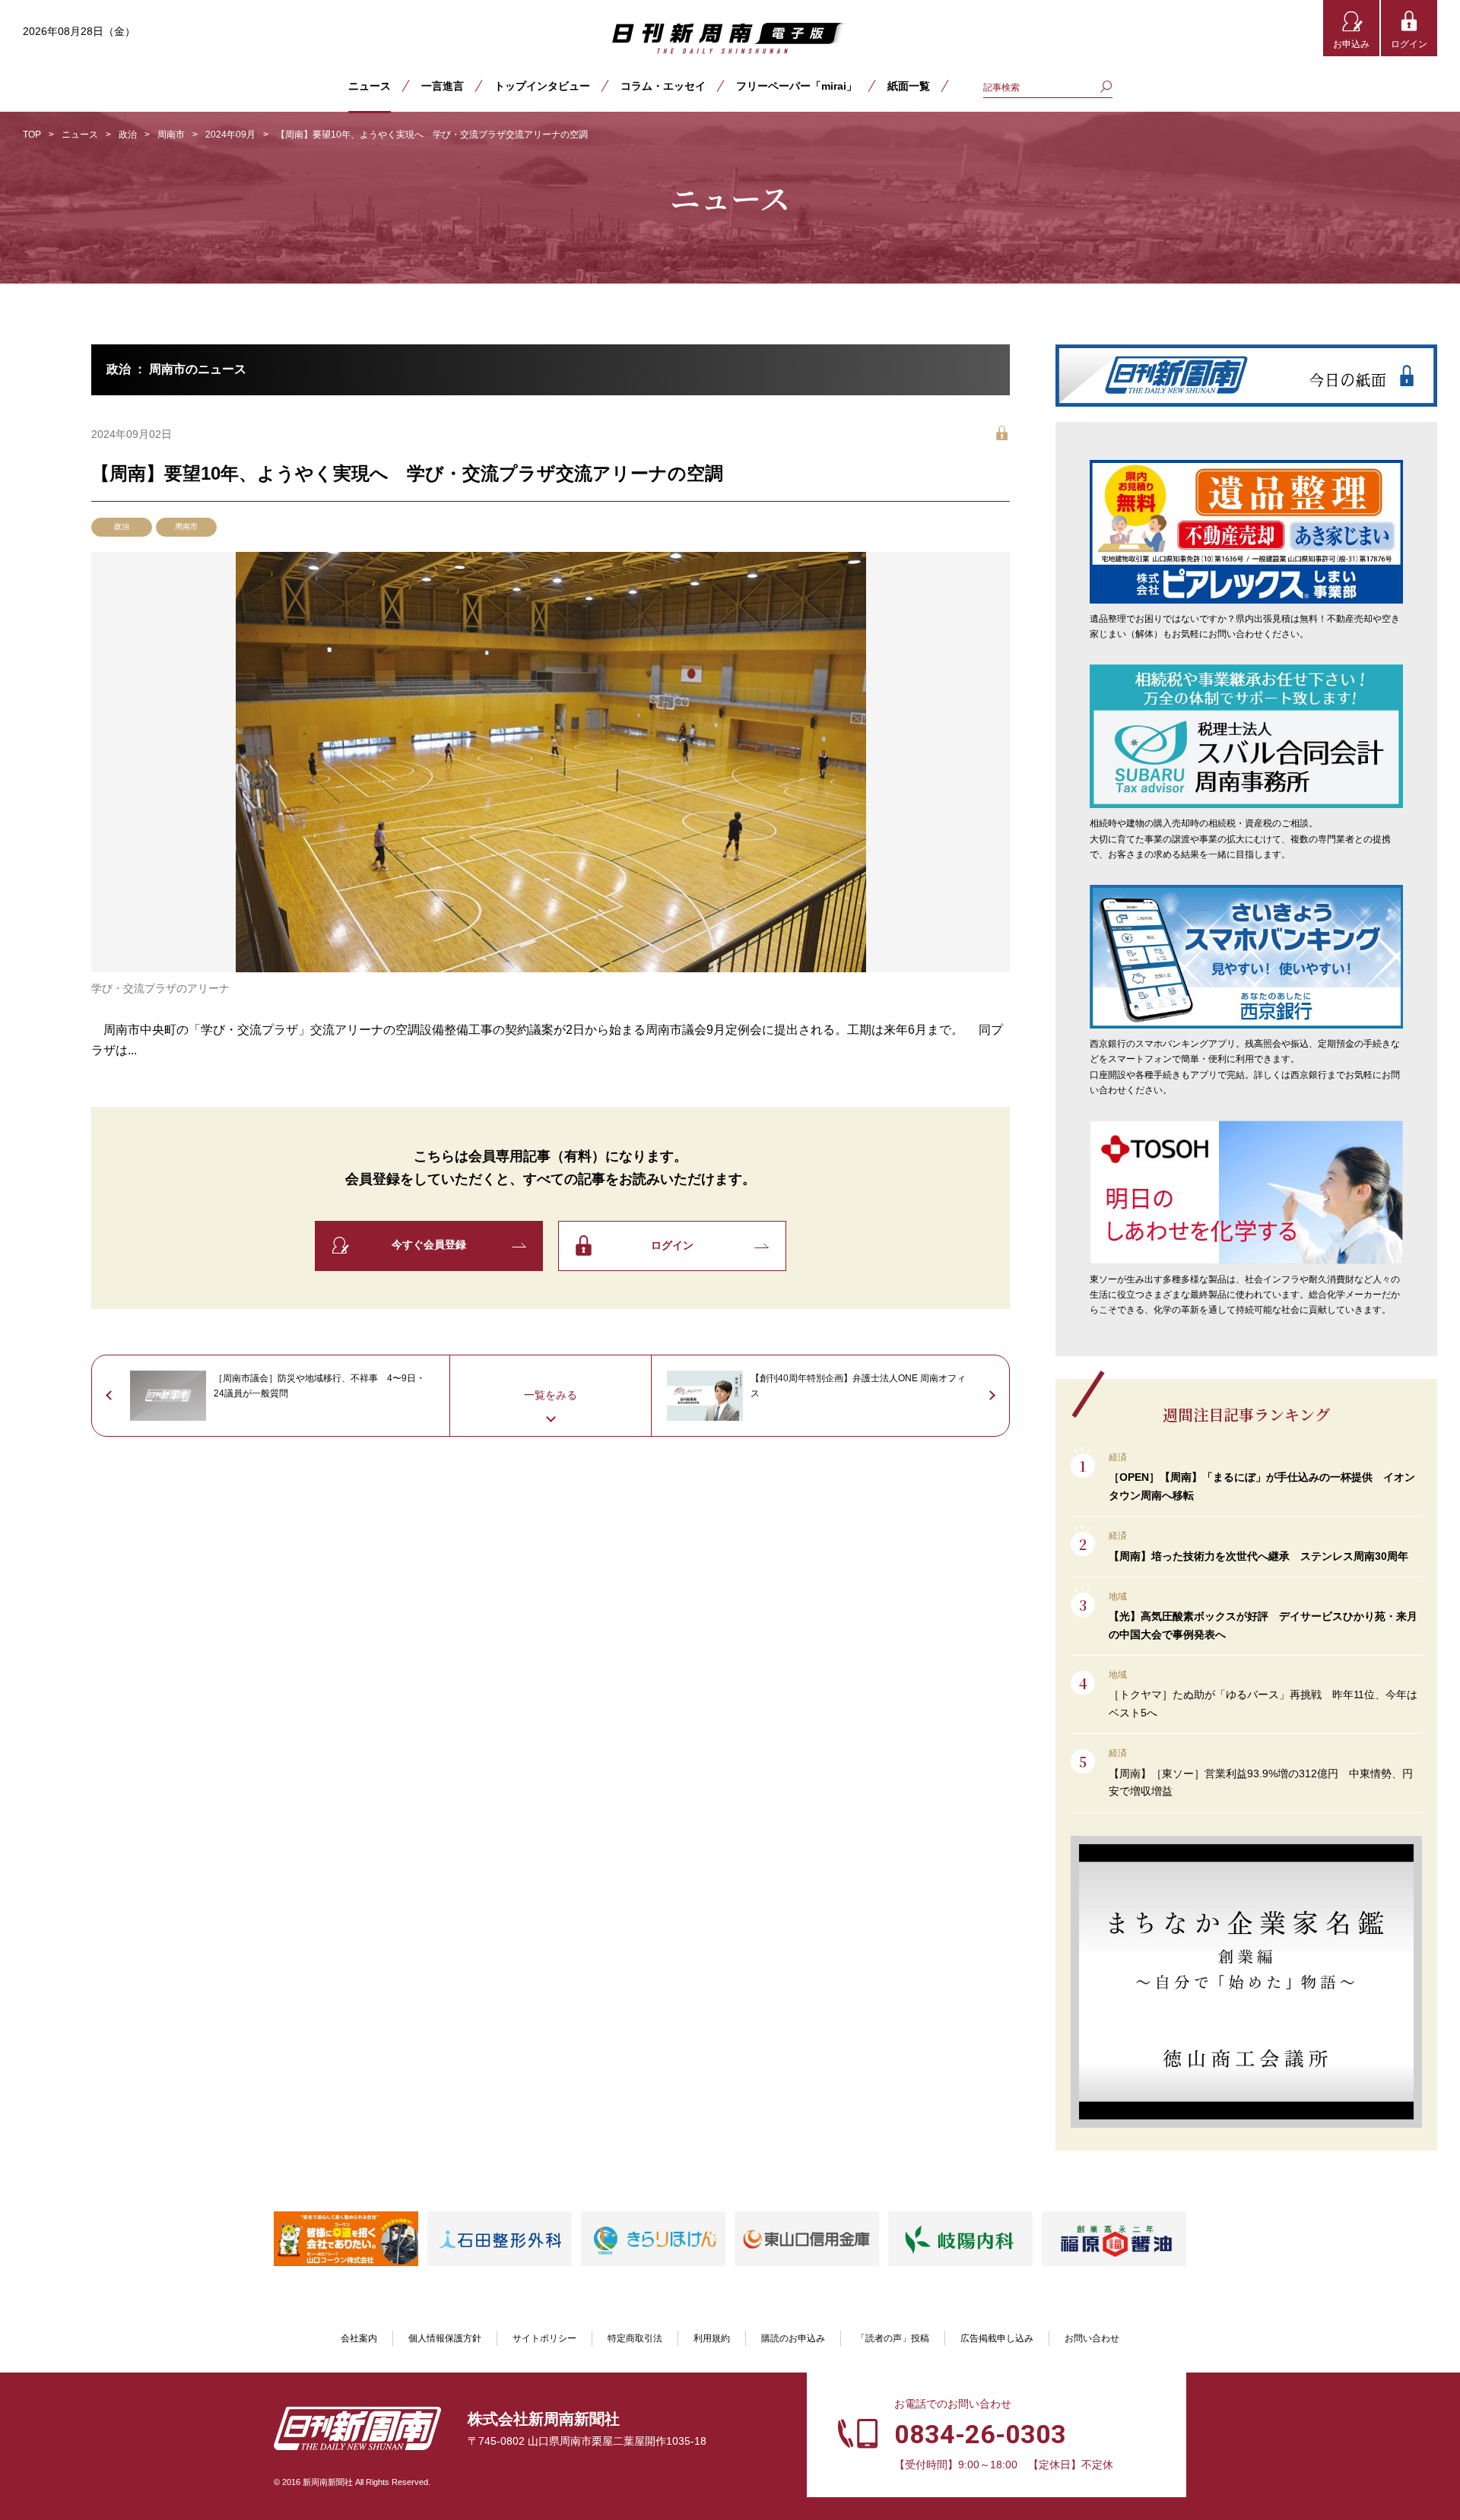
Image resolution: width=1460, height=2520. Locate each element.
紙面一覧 (909, 86)
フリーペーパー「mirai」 (797, 86)
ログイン (1409, 44)
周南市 (171, 135)
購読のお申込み (793, 2338)
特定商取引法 (635, 2338)
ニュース (370, 86)
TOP (32, 135)
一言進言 (443, 86)
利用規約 (712, 2338)
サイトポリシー (544, 2338)
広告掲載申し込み (997, 2338)
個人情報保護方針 (445, 2338)
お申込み (1351, 44)
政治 (128, 135)
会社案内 (359, 2338)
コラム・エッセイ (663, 86)
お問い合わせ (1092, 2338)
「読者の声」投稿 (893, 2338)
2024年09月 (230, 135)
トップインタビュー (542, 86)
